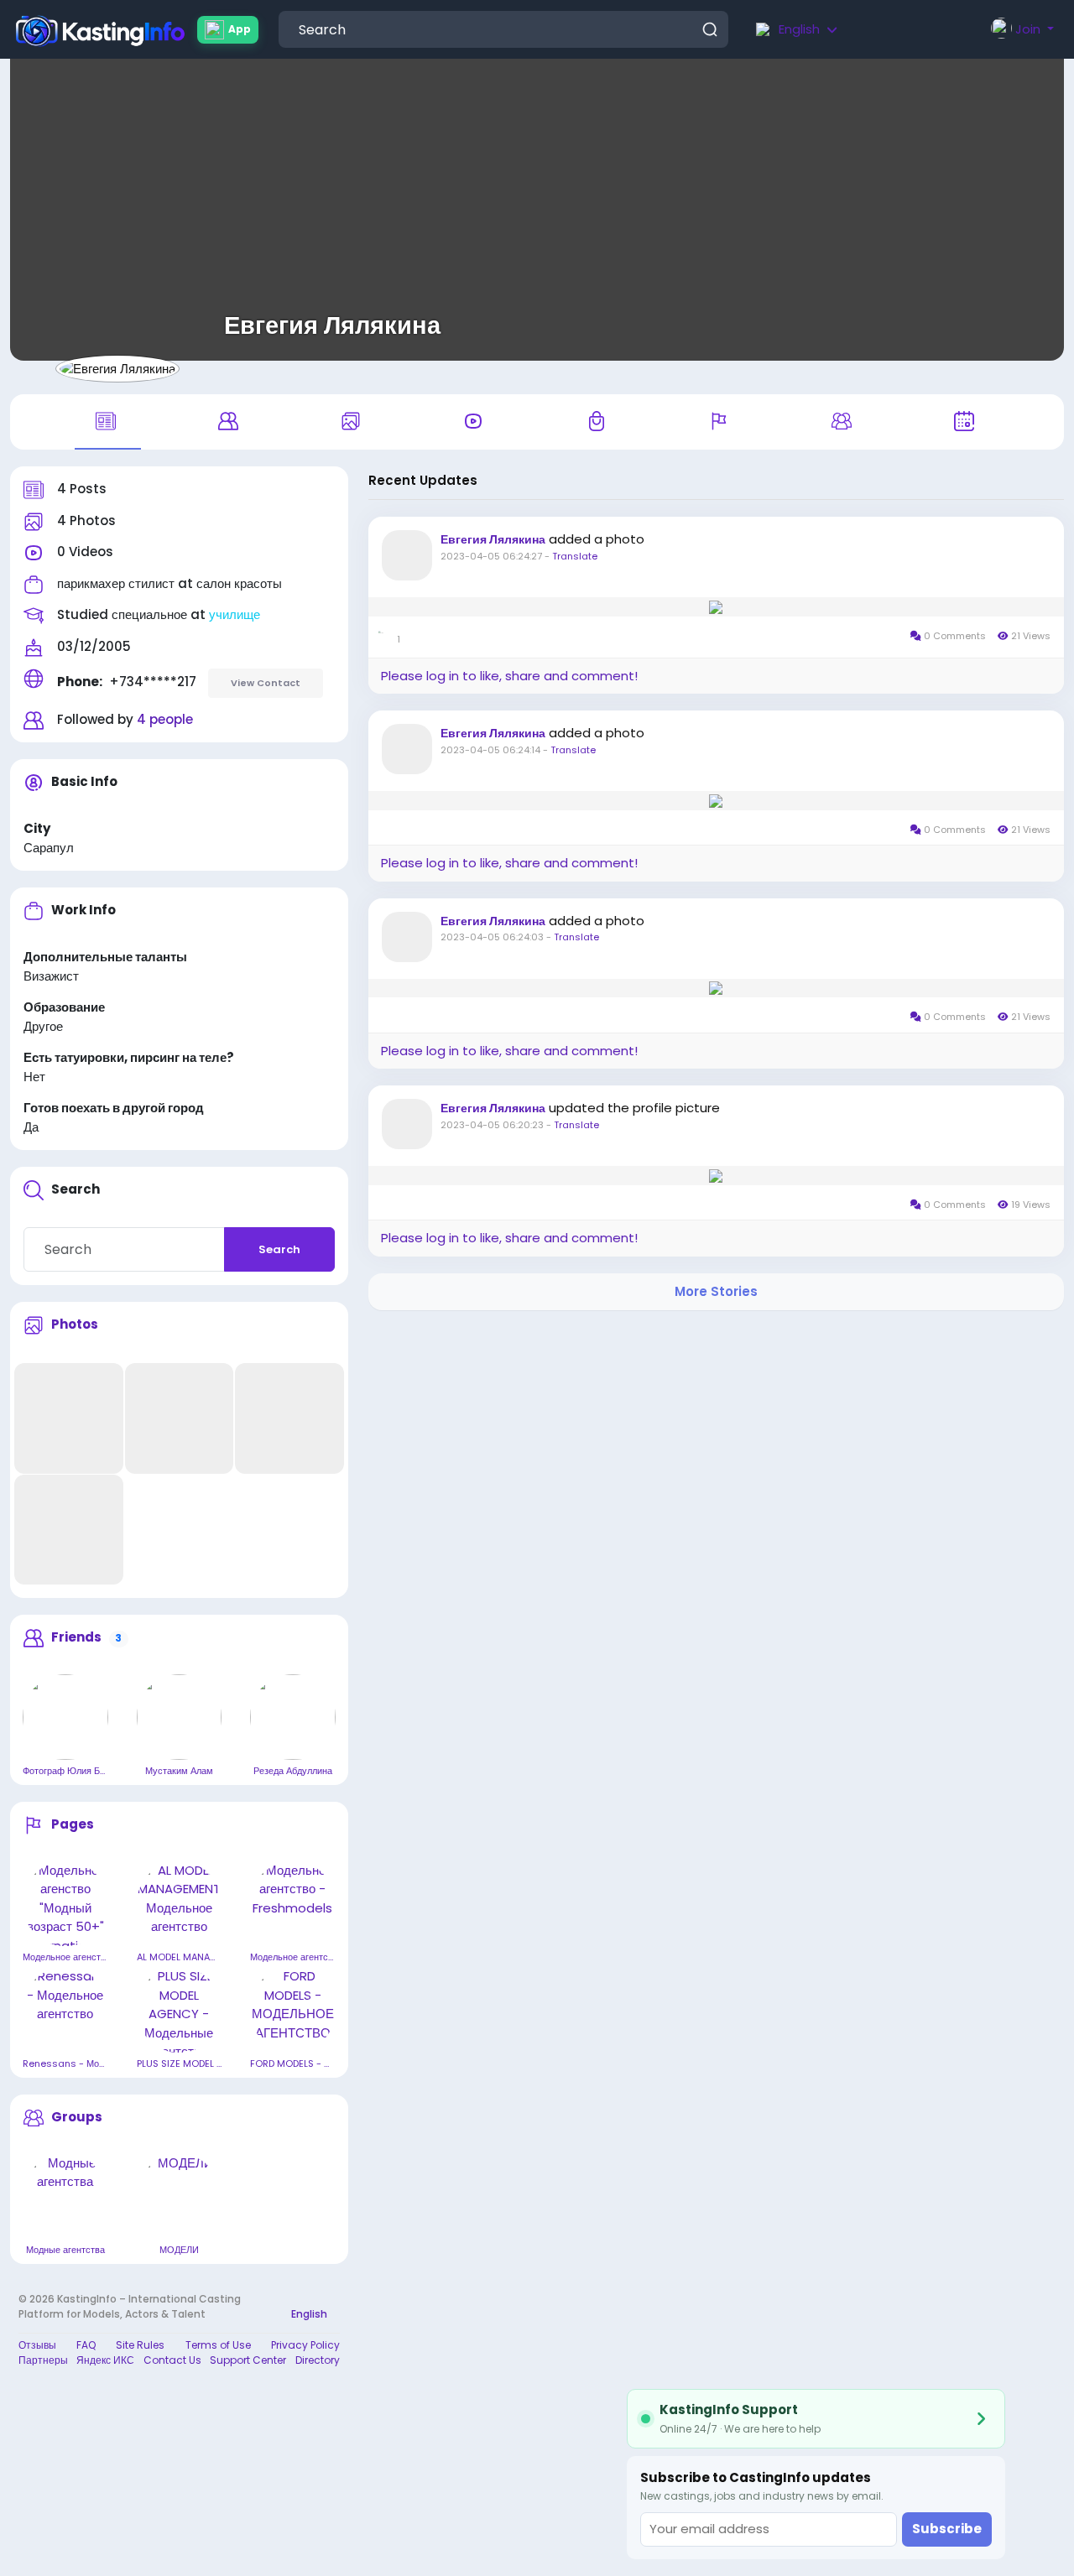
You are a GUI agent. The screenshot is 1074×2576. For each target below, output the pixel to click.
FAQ (86, 2345)
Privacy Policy (305, 2345)
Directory (318, 2360)
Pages (73, 1824)
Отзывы (37, 2345)
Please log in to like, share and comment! (509, 676)
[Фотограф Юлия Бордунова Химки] (65, 1717)
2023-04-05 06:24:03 (492, 937)
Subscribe (947, 2529)
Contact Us (172, 2360)
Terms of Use (218, 2345)
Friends (76, 1637)
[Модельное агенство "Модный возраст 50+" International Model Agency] (65, 1904)
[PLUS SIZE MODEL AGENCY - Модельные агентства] (180, 2010)
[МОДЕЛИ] (180, 2197)
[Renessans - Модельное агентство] (65, 2010)
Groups (77, 2117)
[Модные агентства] (65, 2197)
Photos (75, 1324)
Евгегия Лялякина (332, 325)
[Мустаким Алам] (180, 1717)
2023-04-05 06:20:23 (492, 1125)
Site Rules (140, 2345)
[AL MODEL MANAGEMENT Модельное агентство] (180, 1904)
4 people (165, 719)
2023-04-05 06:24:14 (490, 750)
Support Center (248, 2360)
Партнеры (43, 2360)
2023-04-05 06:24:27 (491, 556)
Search (279, 1249)
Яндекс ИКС (105, 2360)
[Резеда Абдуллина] (293, 1717)
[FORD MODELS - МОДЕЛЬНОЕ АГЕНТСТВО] (293, 2010)
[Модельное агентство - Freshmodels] (293, 1904)
